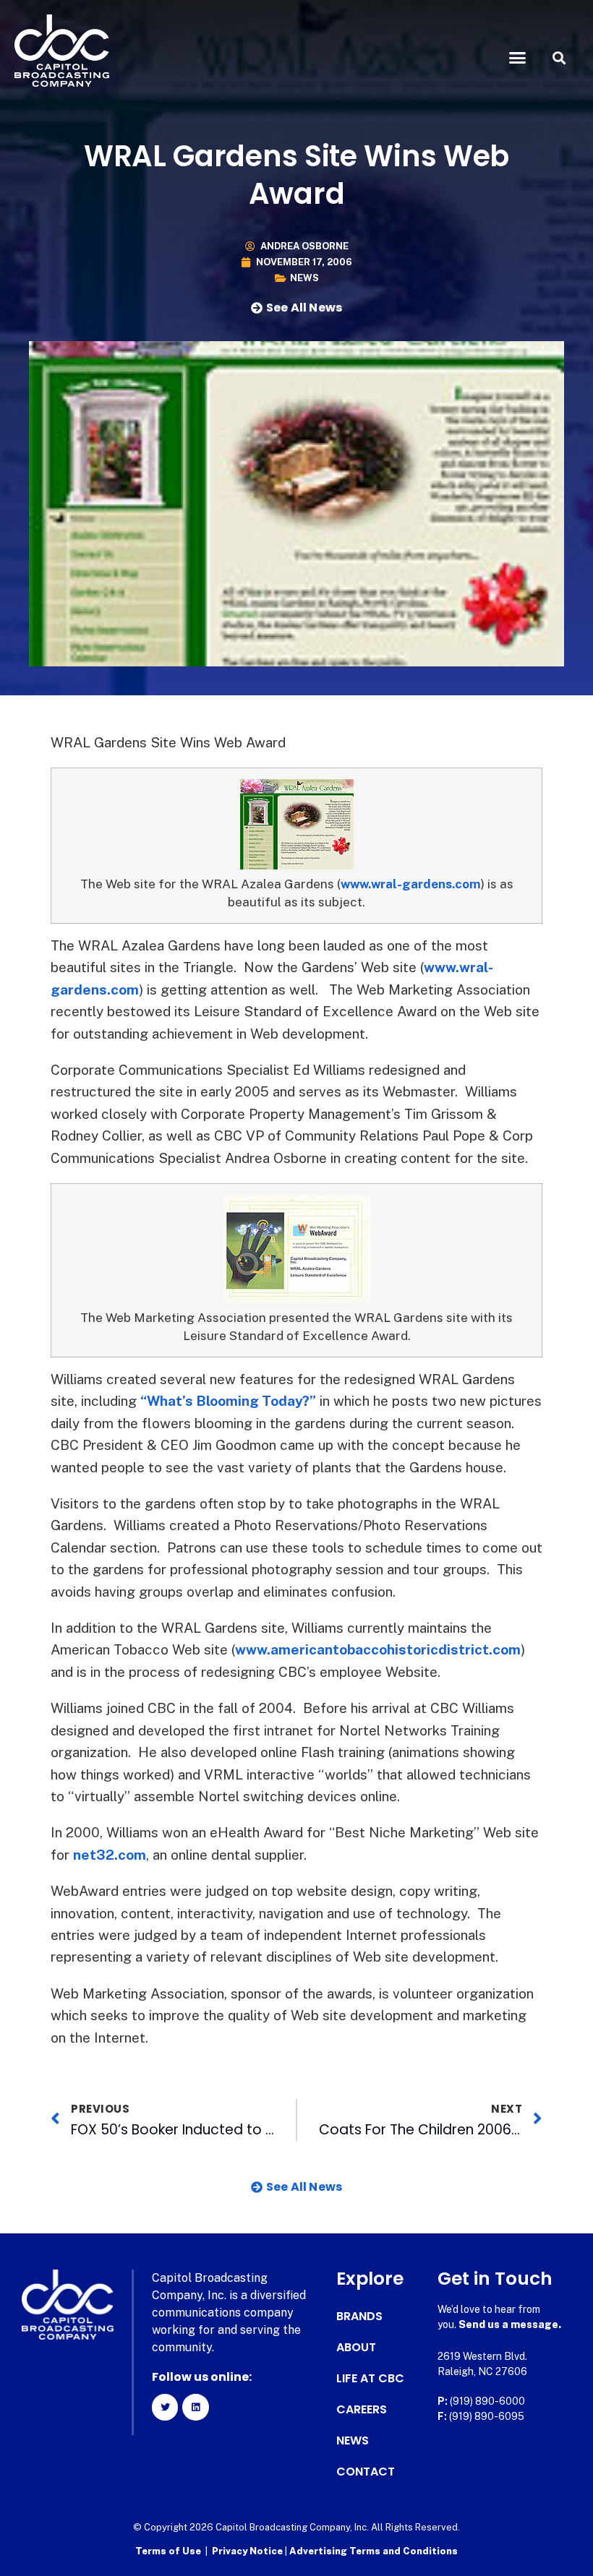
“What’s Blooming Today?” (228, 1401)
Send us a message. (510, 2324)
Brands (359, 2317)
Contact (366, 2472)
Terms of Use (168, 2551)
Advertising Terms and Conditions (374, 2551)
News (304, 278)
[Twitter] (165, 2407)
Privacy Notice (248, 2551)
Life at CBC (370, 2379)
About (356, 2348)
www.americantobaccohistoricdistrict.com (378, 1649)
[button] (518, 58)
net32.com (110, 1855)
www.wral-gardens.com (411, 884)
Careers (362, 2410)
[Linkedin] (195, 2407)
